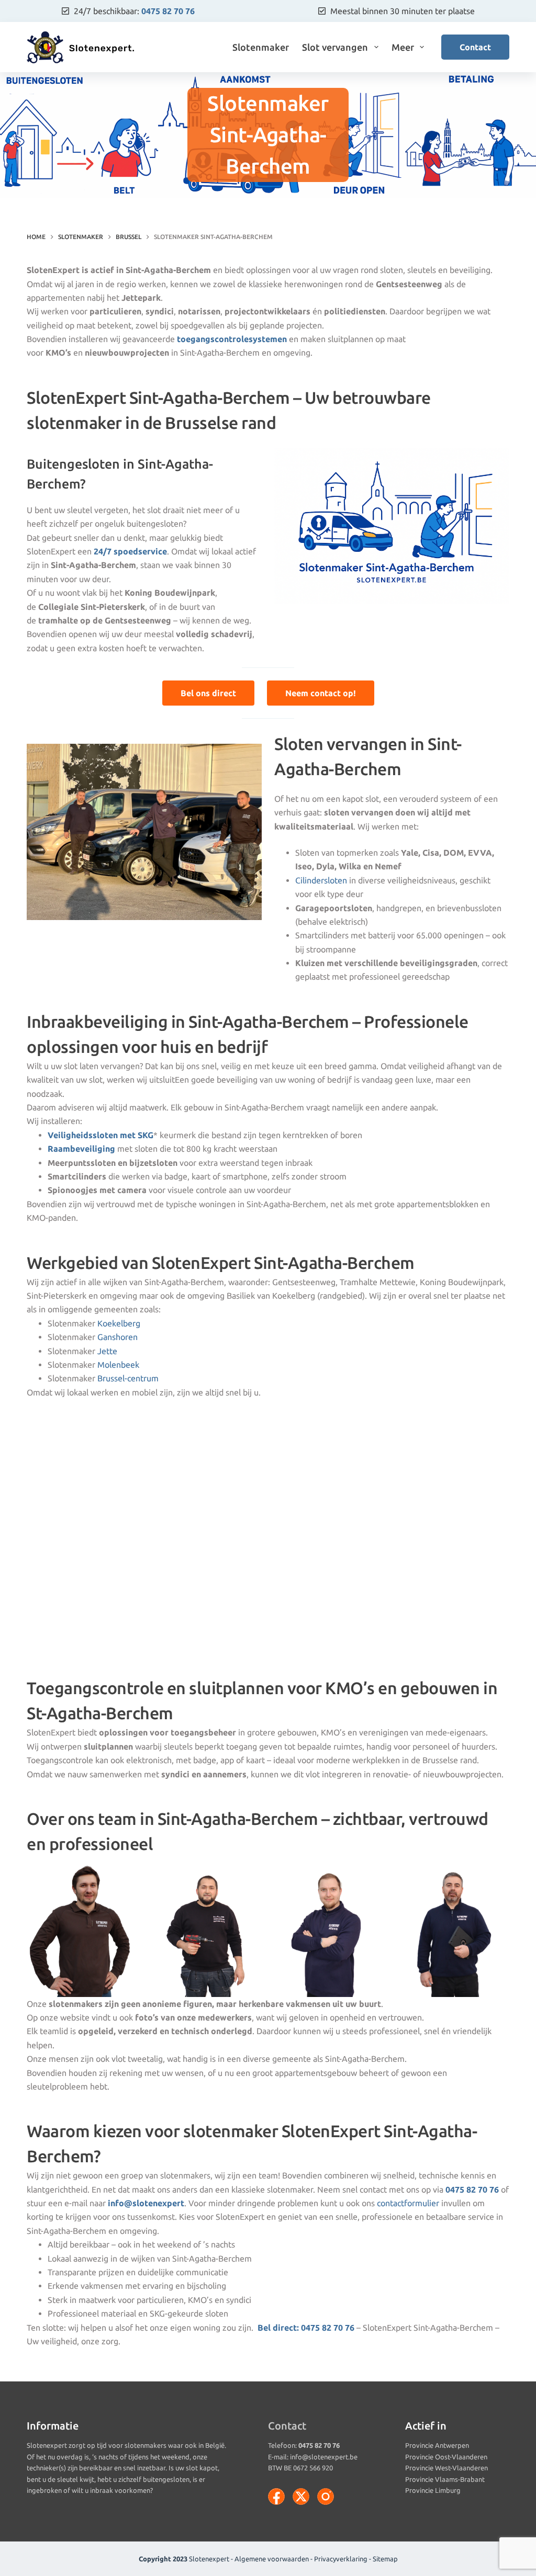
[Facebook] (276, 2496)
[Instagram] (326, 2496)
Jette (107, 1351)
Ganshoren (118, 1337)
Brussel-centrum (128, 1378)
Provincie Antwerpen (437, 2445)
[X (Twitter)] (301, 2496)
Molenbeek (118, 1365)
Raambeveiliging (81, 1149)
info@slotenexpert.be (324, 2457)
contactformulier (408, 2203)
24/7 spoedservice (130, 551)
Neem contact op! (321, 693)
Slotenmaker (261, 47)
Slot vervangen (335, 47)
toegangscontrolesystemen (232, 339)
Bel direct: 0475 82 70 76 (306, 2328)
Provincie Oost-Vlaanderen (446, 2457)
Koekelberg (119, 1323)
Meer (403, 47)
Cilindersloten (321, 880)
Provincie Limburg (433, 2490)
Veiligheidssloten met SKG (100, 1135)
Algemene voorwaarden (272, 2559)
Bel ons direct (208, 693)
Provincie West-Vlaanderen (446, 2468)
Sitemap (385, 2559)
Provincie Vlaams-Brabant (445, 2479)
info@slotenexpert (146, 2203)
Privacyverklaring (341, 2559)
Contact (475, 47)
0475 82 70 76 (168, 11)
